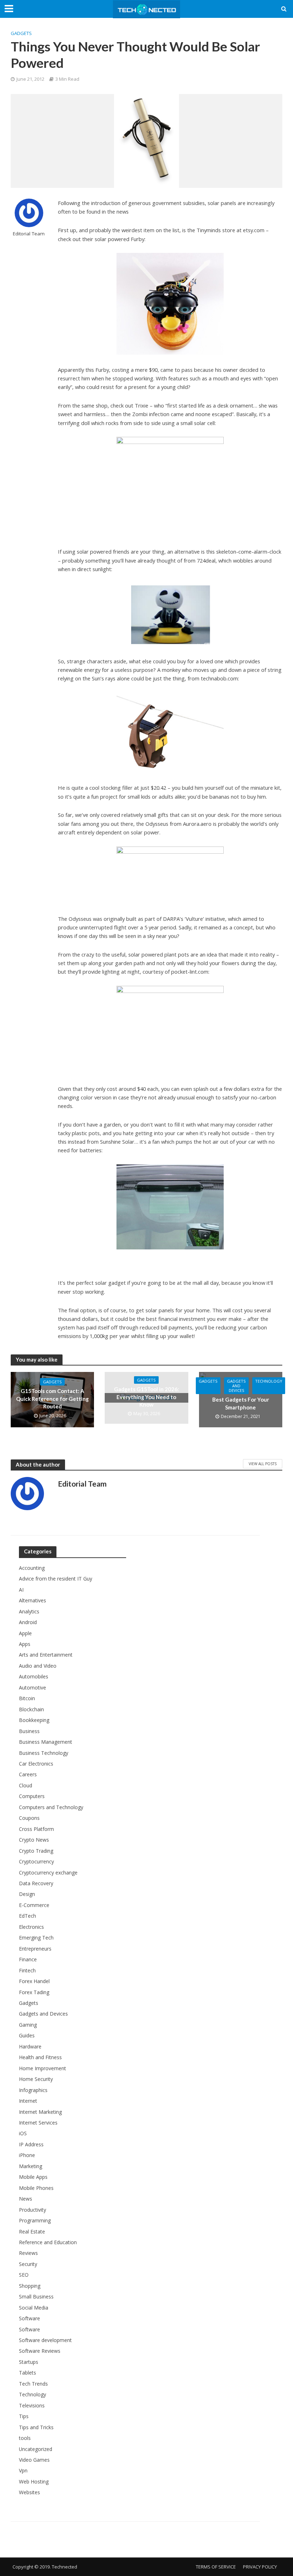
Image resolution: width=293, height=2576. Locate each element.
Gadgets (21, 33)
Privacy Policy (260, 2567)
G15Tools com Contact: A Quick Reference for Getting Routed (52, 1399)
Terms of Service (216, 2567)
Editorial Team (29, 234)
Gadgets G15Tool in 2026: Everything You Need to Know (146, 1397)
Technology (269, 1381)
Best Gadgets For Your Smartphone (241, 1403)
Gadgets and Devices (236, 1386)
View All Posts (263, 1464)
